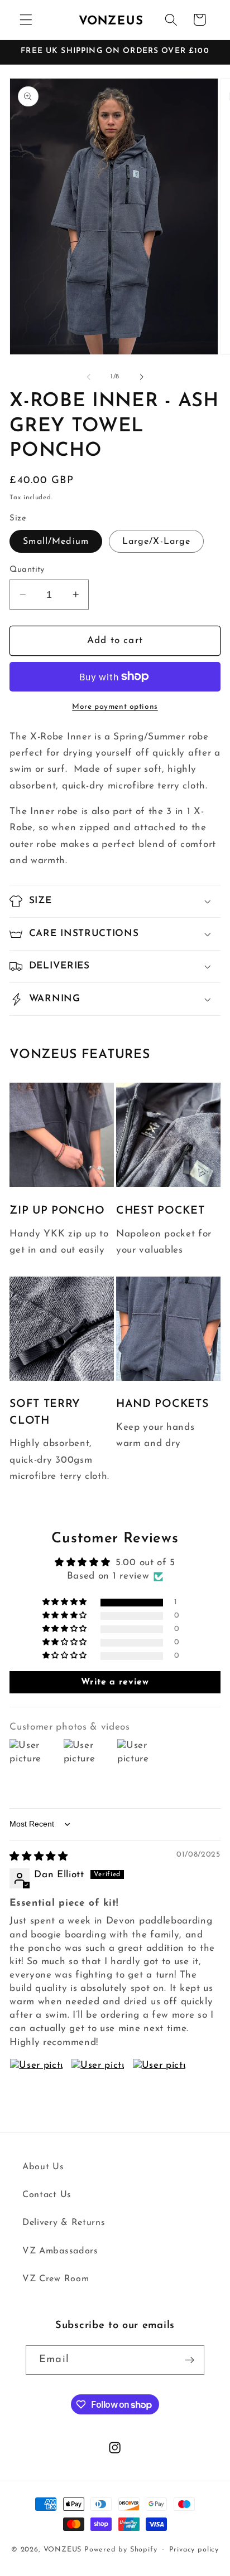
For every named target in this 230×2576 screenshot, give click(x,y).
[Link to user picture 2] (98, 2085)
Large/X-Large (157, 542)
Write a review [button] (115, 1682)
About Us (43, 2167)
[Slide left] (89, 377)
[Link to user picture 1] (36, 2085)
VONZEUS (63, 2550)
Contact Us (47, 2195)
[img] (39, 1857)
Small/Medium (56, 542)
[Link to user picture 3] (159, 2085)
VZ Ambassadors (60, 2251)
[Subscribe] (190, 2360)
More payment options (115, 707)
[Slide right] (141, 377)
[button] (26, 20)
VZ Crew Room (56, 2279)
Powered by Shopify (121, 2550)
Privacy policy (194, 2550)
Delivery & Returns (64, 2223)
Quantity (27, 570)
